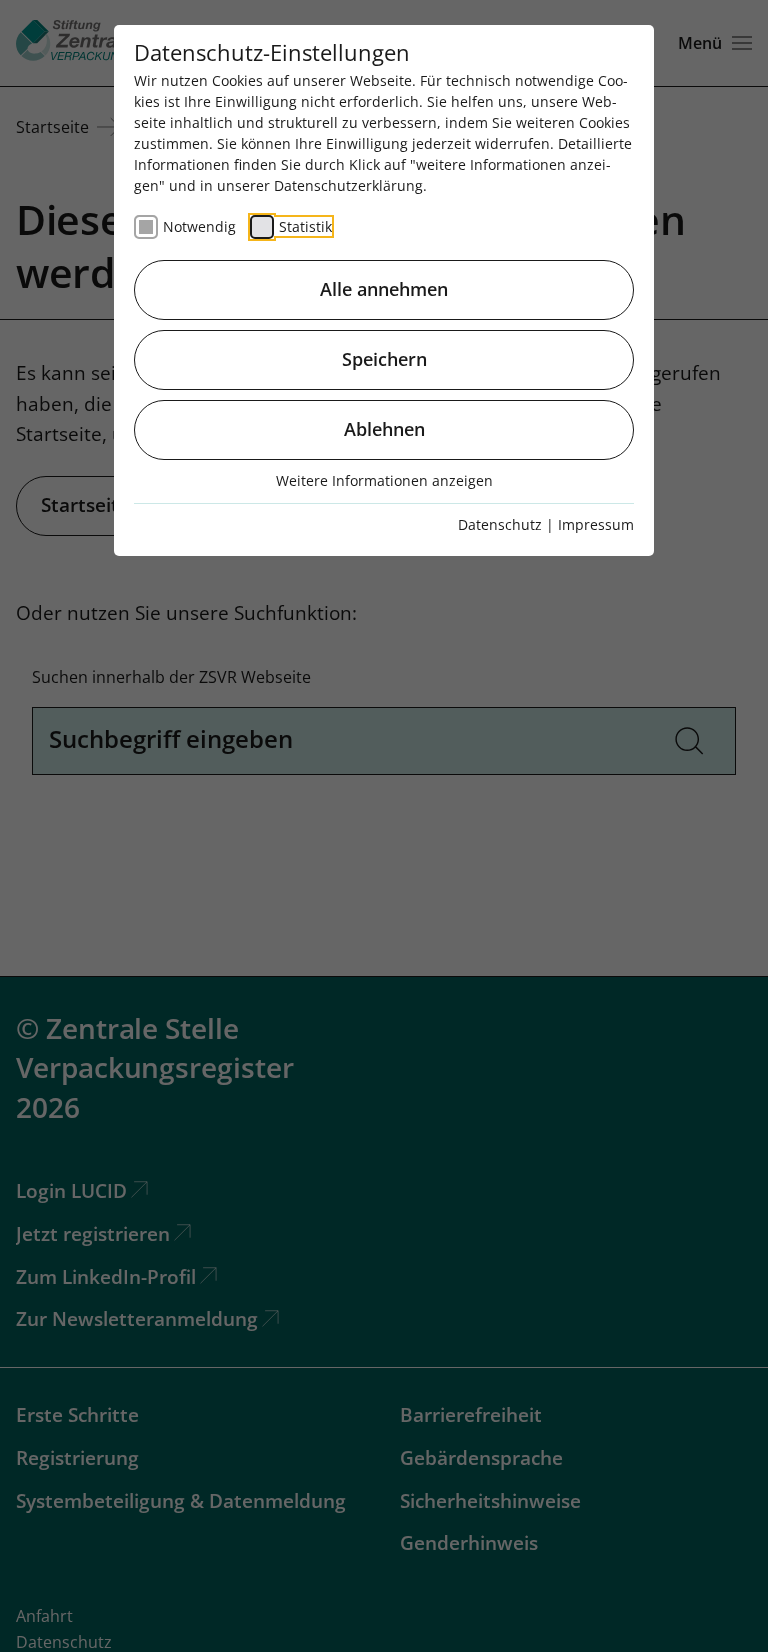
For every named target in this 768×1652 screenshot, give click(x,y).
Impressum (596, 524)
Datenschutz (500, 524)
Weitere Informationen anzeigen (384, 480)
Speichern (384, 359)
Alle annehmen (384, 289)
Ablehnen (384, 429)
